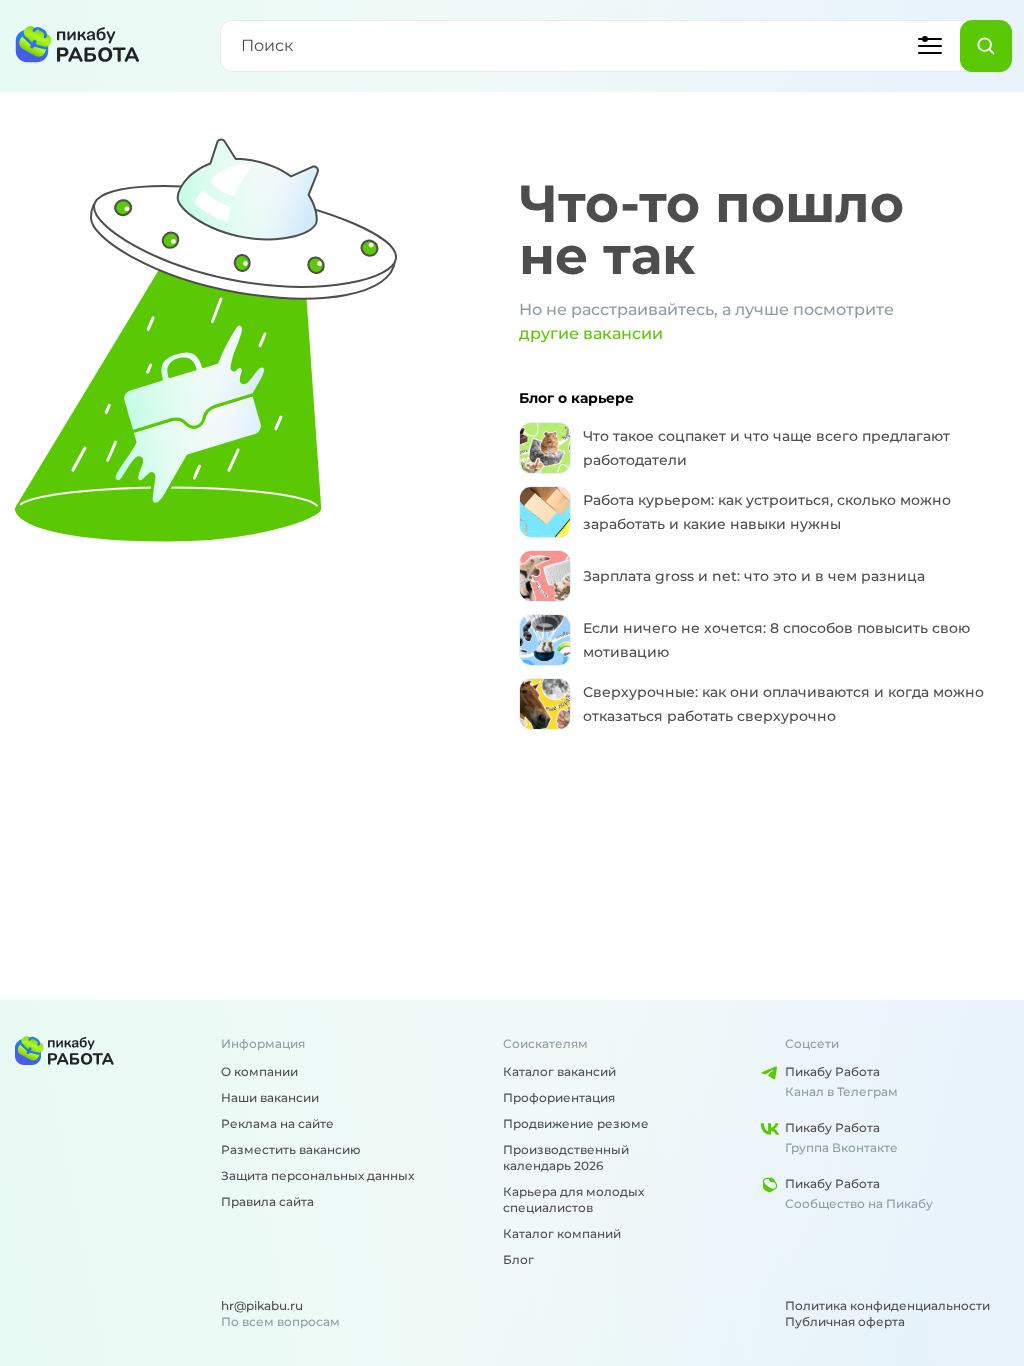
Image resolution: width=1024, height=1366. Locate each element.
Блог (518, 1259)
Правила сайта (267, 1201)
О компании (259, 1071)
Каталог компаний (562, 1233)
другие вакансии (591, 333)
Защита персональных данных (317, 1175)
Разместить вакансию (291, 1149)
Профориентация (559, 1097)
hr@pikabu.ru (262, 1305)
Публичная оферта (845, 1321)
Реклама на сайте (277, 1123)
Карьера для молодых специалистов (573, 1199)
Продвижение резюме (576, 1123)
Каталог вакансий (559, 1071)
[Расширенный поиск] (930, 46)
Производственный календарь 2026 (566, 1157)
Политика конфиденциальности (887, 1305)
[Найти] (986, 46)
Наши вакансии (270, 1097)
